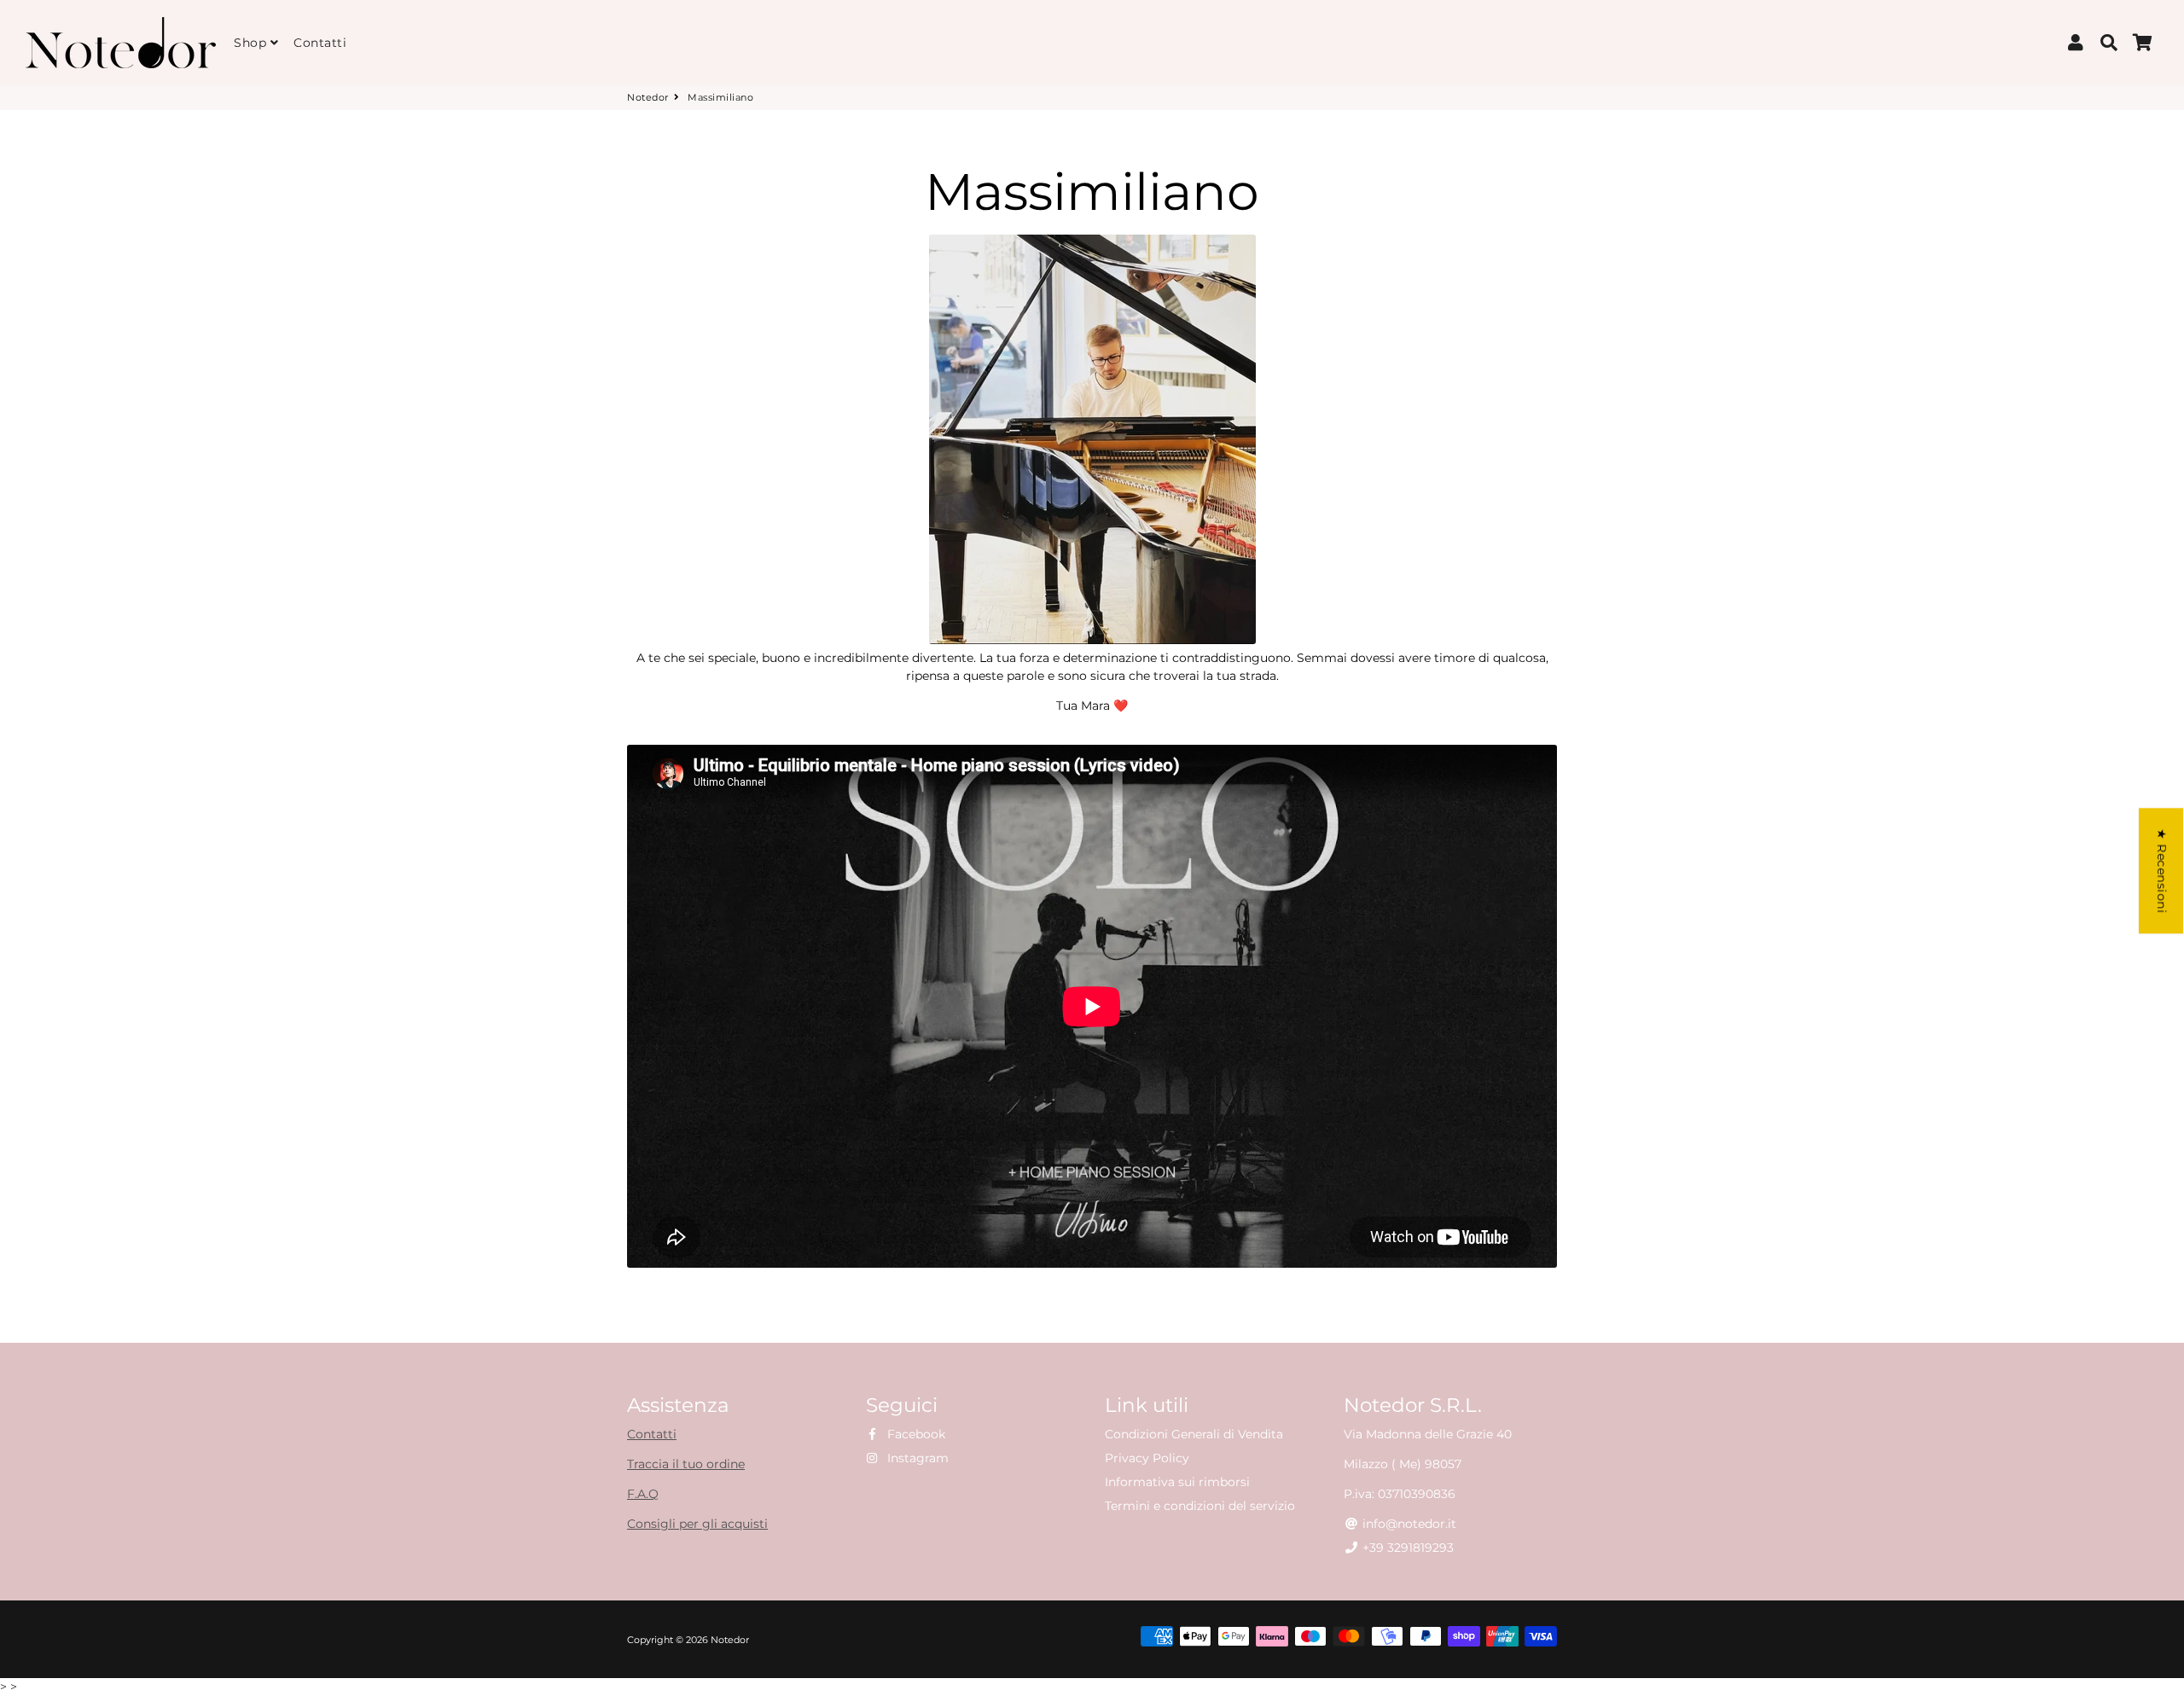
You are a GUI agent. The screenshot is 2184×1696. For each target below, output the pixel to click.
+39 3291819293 (1406, 1548)
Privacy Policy (1147, 1458)
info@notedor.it (1408, 1524)
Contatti (320, 43)
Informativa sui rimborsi (1177, 1482)
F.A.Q (643, 1494)
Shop (252, 43)
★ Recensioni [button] (2162, 871)
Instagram (916, 1458)
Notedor (648, 97)
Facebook (915, 1434)
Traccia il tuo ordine (686, 1464)
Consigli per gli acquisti (697, 1524)
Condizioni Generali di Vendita (1194, 1434)
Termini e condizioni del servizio (1200, 1506)
